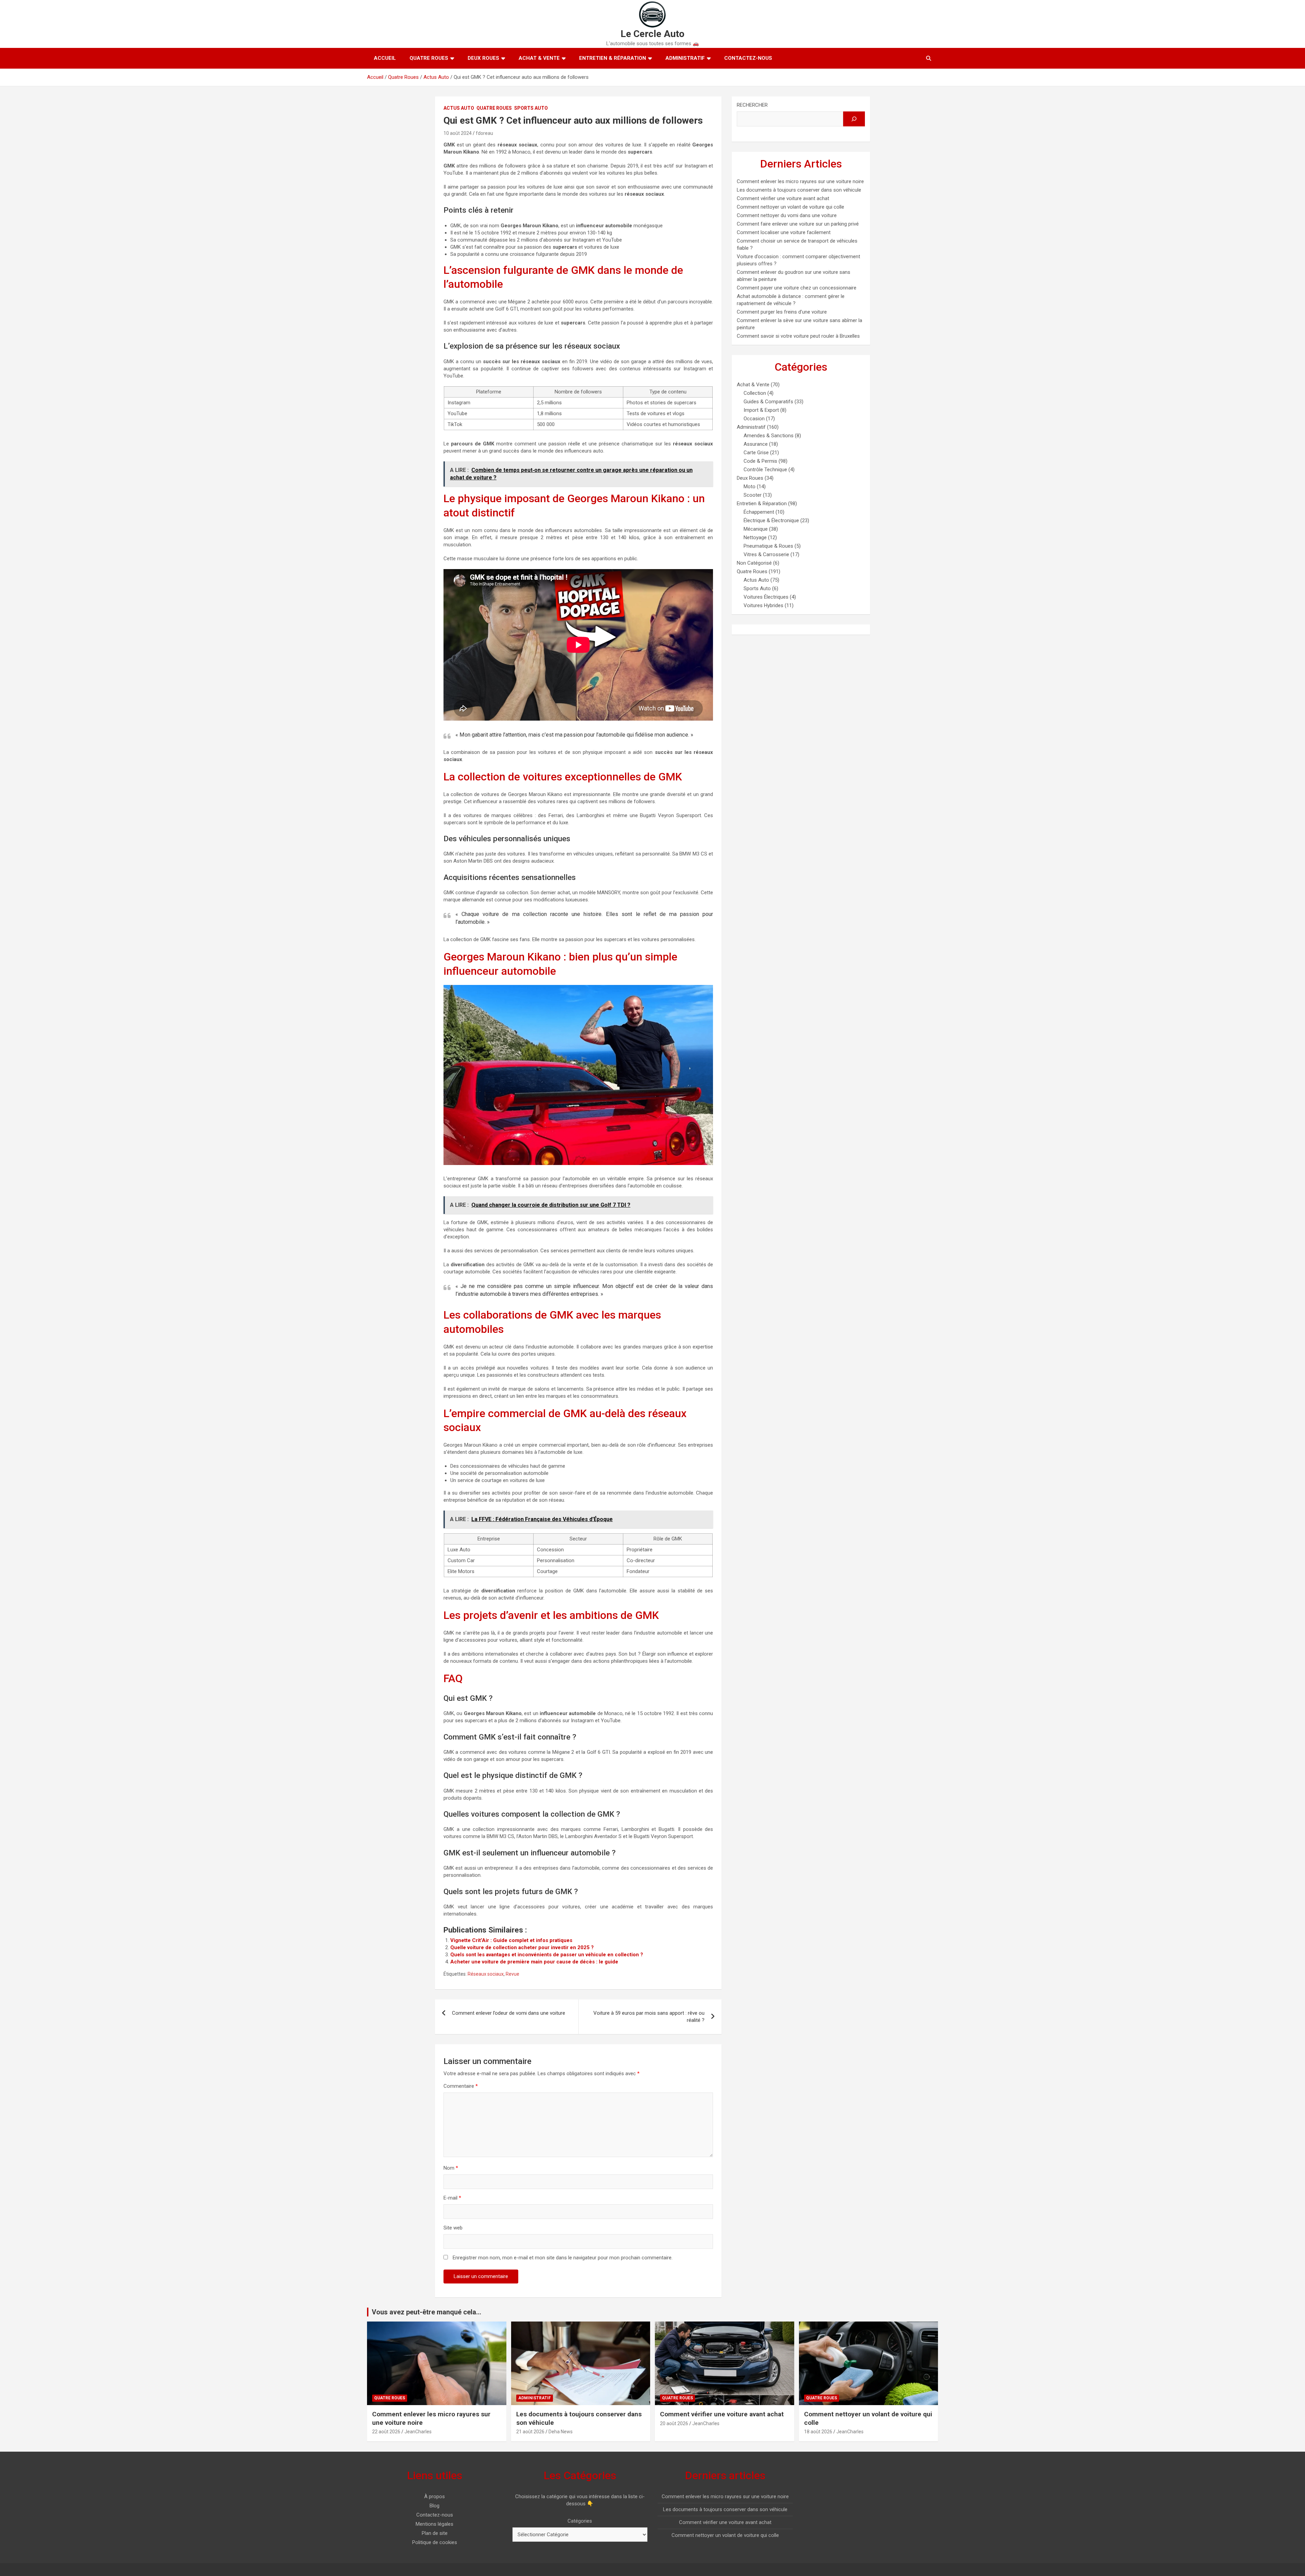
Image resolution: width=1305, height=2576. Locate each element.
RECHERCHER (752, 105)
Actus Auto (459, 108)
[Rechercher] (854, 119)
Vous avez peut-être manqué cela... (427, 2312)
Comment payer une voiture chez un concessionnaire (797, 288)
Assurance (756, 444)
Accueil (385, 58)
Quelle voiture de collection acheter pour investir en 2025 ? (522, 1947)
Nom (451, 2168)
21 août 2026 (530, 2432)
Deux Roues (483, 58)
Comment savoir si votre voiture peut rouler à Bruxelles (798, 336)
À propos (434, 2496)
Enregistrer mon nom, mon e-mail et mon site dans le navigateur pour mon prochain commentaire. (563, 2258)
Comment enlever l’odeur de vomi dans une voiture (509, 2013)
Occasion (754, 419)
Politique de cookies (435, 2542)
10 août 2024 (458, 133)
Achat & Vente (539, 58)
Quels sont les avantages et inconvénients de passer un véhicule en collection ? (547, 1955)
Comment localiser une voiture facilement (784, 232)
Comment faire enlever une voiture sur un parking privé (798, 224)
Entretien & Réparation (613, 58)
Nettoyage (755, 537)
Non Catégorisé (754, 563)
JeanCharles (418, 2432)
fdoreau (484, 133)
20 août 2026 (674, 2423)
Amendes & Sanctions (769, 436)
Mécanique (756, 529)
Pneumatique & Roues (768, 546)
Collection (755, 393)
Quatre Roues (429, 58)
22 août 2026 (386, 2432)
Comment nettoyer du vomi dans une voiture (787, 215)
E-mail (452, 2198)
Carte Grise (756, 453)
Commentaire (461, 2086)
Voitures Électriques (766, 597)
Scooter (753, 495)
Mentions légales (434, 2524)
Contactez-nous (748, 58)
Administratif (685, 58)
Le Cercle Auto (652, 34)
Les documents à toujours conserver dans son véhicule (799, 190)
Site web (453, 2228)
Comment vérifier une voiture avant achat (783, 198)
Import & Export (761, 410)
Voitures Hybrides (763, 605)
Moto (750, 487)
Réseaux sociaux (486, 1974)
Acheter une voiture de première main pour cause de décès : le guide (534, 1962)
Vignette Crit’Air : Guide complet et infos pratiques (511, 1940)
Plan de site (435, 2533)
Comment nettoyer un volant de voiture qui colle (790, 207)
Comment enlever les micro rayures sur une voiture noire (800, 181)
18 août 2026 (818, 2432)
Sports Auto (531, 108)
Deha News (561, 2432)
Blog (434, 2506)
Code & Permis (760, 461)
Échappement (759, 512)
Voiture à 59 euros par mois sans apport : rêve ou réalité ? (649, 2017)
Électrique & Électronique (771, 521)
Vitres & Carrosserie (766, 554)
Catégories (580, 2521)
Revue (512, 1974)
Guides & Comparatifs (768, 402)
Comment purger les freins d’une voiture (782, 312)
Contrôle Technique (765, 470)
